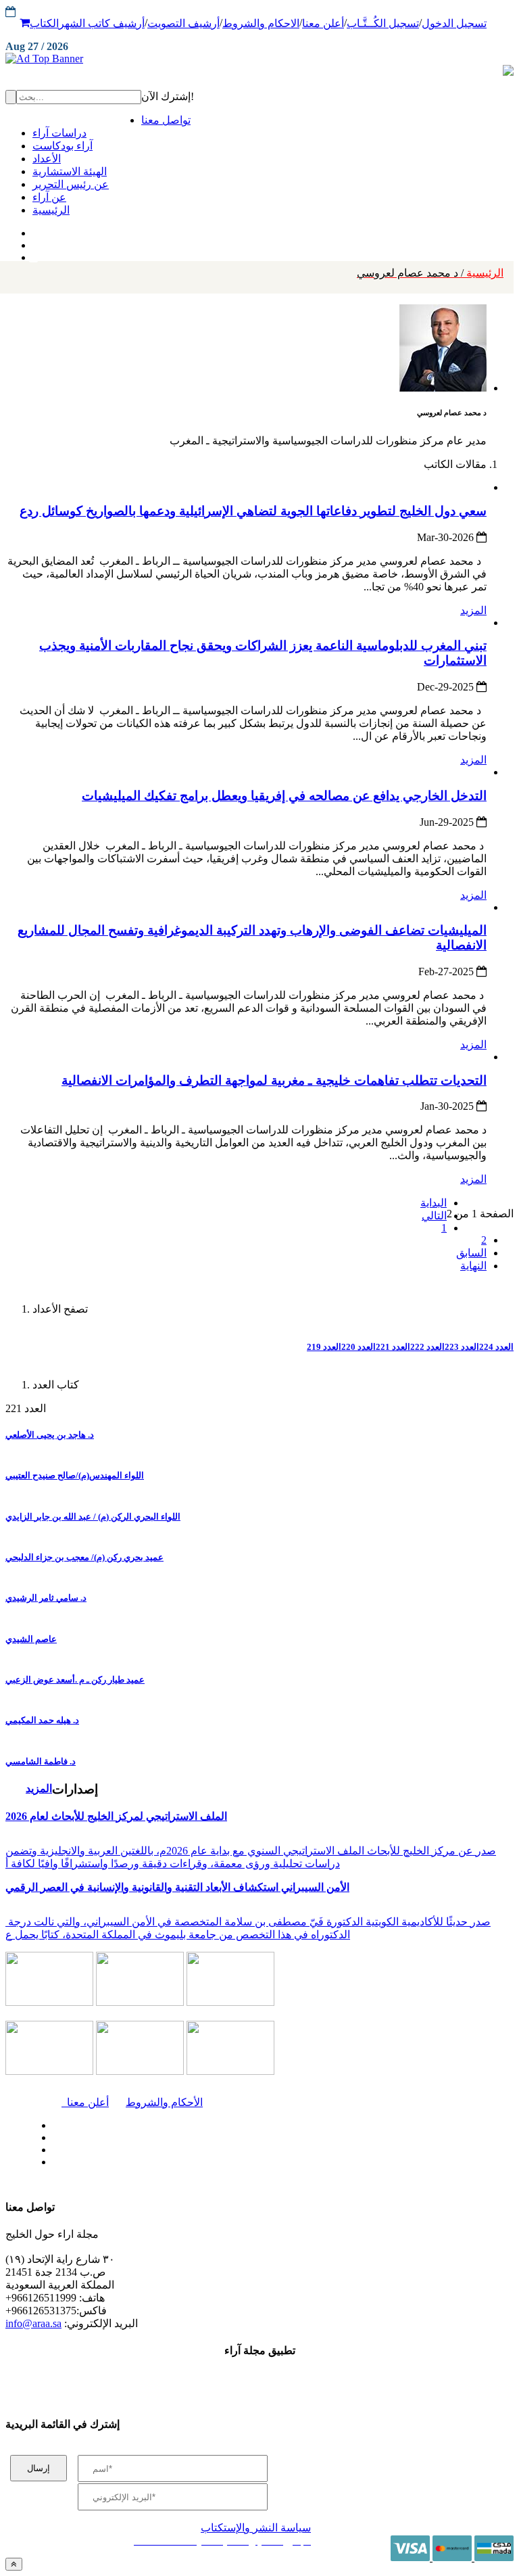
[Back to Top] (14, 2564)
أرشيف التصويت (183, 23)
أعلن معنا (323, 23)
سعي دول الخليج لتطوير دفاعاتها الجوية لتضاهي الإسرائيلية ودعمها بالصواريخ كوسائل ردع (253, 511)
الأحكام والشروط (164, 2102)
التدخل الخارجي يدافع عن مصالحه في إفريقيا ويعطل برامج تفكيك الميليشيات (284, 796)
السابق (471, 1253)
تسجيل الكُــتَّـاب (383, 23)
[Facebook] (32, 230)
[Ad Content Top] (259, 59)
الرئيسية (430, 273)
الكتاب (44, 23)
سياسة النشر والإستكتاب (256, 2528)
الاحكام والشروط (261, 23)
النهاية (473, 1266)
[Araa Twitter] (34, 242)
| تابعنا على (160, 2162)
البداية (434, 1203)
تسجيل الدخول (454, 23)
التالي (434, 1216)
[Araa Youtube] (34, 254)
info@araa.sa (33, 2323)
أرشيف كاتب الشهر (102, 23)
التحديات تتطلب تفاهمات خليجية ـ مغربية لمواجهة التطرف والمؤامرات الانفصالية (274, 1080)
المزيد (473, 610)
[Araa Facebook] (51, 2122)
